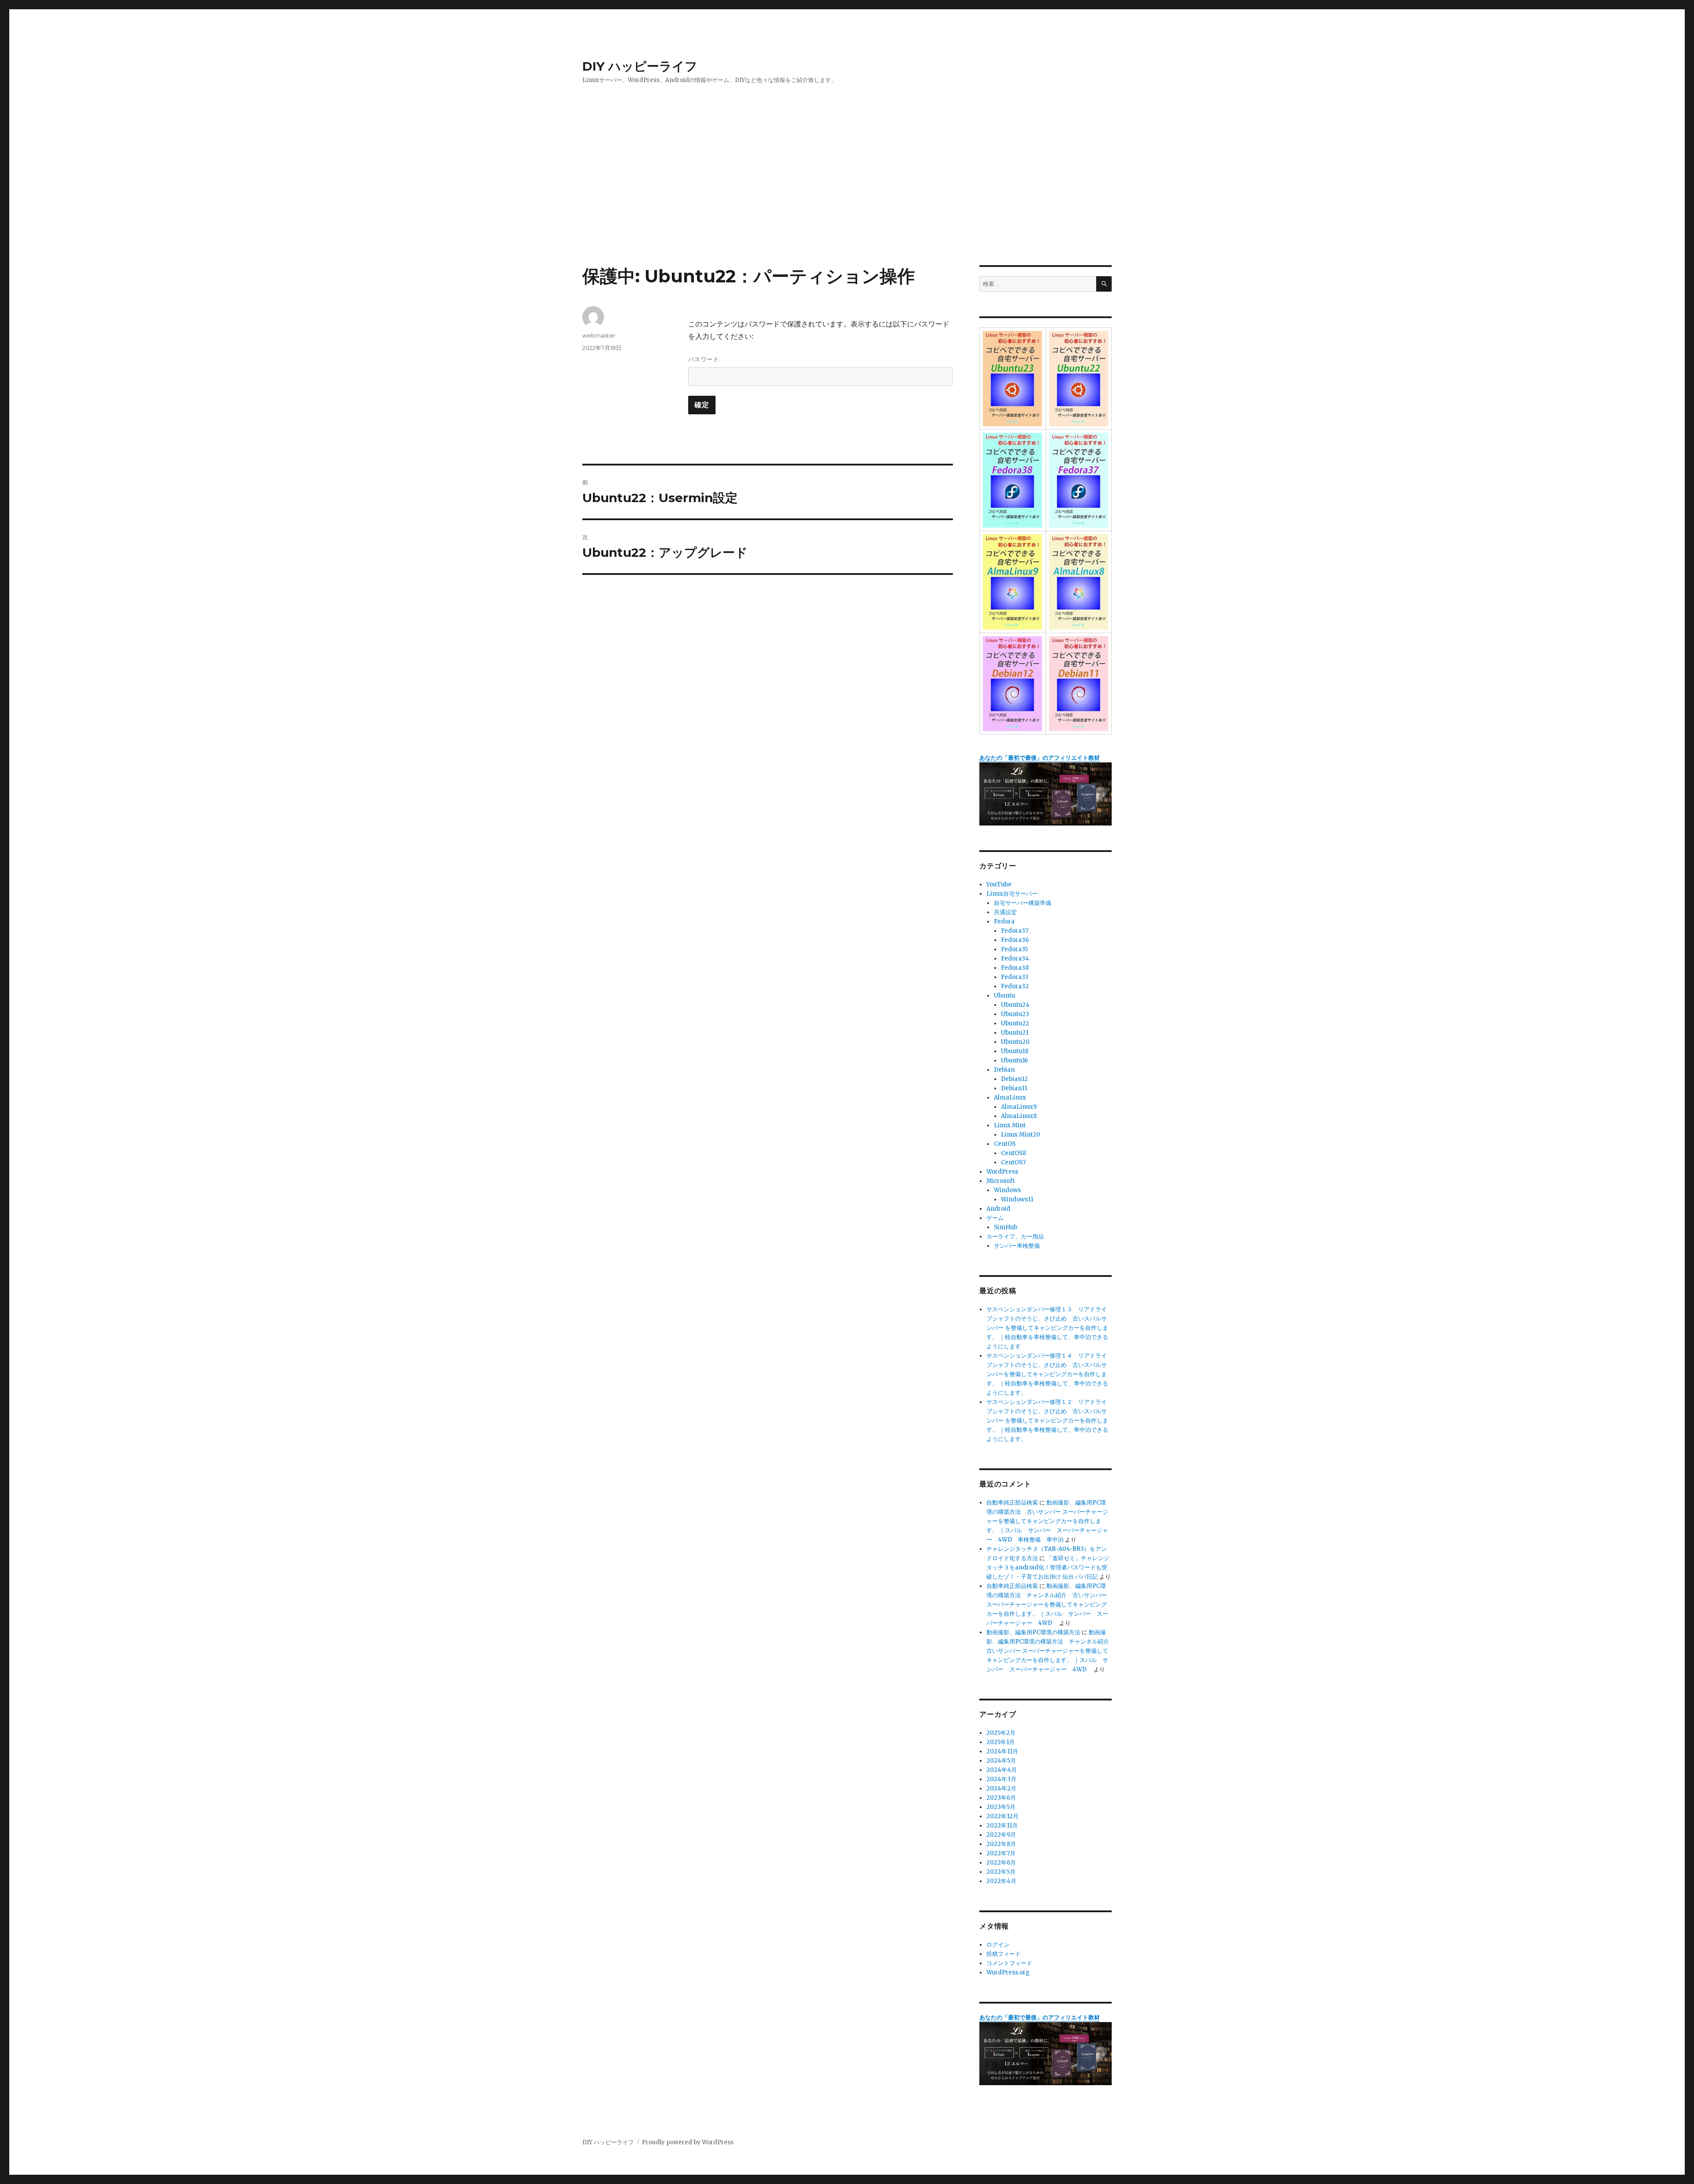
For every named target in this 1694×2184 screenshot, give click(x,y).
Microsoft (1001, 1181)
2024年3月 (1001, 1779)
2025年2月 (1001, 1733)
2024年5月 (1001, 1761)
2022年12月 (1003, 1816)
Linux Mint (1010, 1125)
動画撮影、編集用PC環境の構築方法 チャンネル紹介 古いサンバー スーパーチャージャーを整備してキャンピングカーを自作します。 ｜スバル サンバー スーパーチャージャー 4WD (1047, 1604)
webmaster (599, 335)
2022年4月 (1001, 1881)
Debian (1004, 1070)
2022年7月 (1001, 1853)
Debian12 (1014, 1079)
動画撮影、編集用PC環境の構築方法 (1033, 1632)
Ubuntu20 (1015, 1042)
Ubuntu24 (1015, 1005)
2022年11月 (1002, 1826)
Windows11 (1017, 1199)
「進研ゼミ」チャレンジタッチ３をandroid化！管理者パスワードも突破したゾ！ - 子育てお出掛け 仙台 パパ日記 (1048, 1567)
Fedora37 (1015, 931)
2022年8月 (1001, 1844)
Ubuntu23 (1015, 1014)
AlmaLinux (1010, 1098)
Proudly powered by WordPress (688, 2142)
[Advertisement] (847, 200)
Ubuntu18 (1015, 1051)
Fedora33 (1015, 977)
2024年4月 (1002, 1770)
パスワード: (705, 359)
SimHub (1006, 1227)
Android (998, 1209)
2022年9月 (1001, 1835)
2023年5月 (1001, 1807)
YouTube (999, 884)
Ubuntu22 (1015, 1023)
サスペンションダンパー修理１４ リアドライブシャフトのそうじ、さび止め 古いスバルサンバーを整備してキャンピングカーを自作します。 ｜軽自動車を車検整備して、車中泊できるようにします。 (1047, 1374)
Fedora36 (1015, 940)
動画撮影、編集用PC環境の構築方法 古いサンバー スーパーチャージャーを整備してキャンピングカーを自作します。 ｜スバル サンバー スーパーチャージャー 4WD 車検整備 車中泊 (1047, 1521)
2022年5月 (1001, 1872)
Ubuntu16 (1014, 1060)
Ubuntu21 (1015, 1033)
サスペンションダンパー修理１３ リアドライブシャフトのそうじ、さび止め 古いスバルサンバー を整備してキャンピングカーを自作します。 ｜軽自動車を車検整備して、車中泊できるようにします (1047, 1328)
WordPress (1002, 1172)
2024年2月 (1001, 1788)
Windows (1007, 1190)
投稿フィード (1004, 1954)
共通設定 (1005, 912)
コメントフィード (1009, 1963)
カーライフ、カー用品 (1015, 1236)
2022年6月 (1001, 1863)
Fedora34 (1015, 959)
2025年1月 (1001, 1742)
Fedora (1004, 921)
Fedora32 (1015, 986)
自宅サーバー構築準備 (1023, 903)
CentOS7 (1013, 1162)
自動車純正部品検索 (1012, 1503)
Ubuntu (1004, 996)
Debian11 (1014, 1088)
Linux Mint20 (1021, 1135)
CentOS (1005, 1144)
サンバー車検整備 (1017, 1246)
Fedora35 (1014, 949)
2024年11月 (1002, 1751)
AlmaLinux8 (1019, 1116)
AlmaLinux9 (1019, 1107)
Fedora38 (1015, 968)
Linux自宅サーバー (1012, 894)
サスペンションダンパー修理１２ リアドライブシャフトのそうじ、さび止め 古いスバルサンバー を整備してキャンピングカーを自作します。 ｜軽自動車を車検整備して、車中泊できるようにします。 (1047, 1420)
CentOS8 (1014, 1153)
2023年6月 (1001, 1798)
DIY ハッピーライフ (640, 66)
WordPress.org (1008, 1972)
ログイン (998, 1945)
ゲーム (995, 1218)
